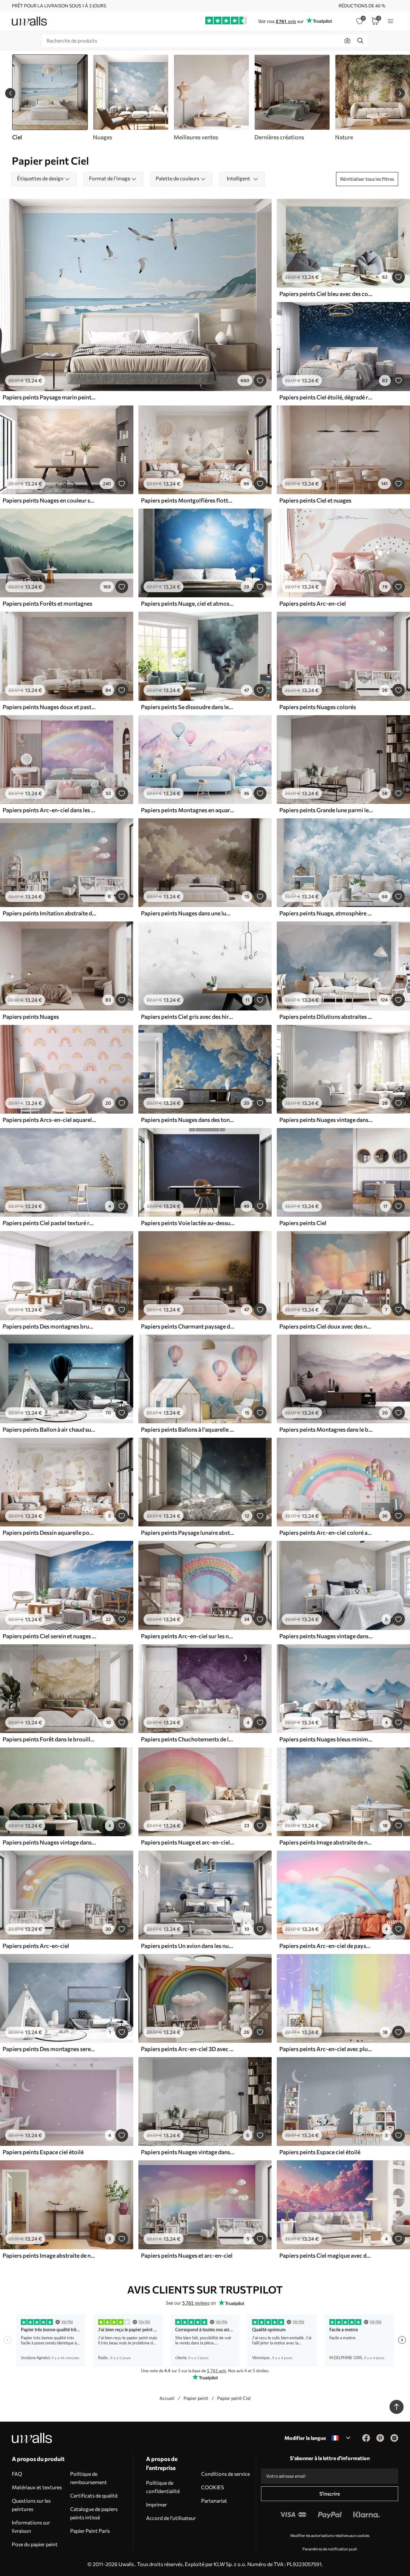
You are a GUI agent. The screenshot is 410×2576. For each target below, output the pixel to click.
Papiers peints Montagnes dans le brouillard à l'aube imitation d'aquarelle (326, 1429)
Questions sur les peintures (31, 2505)
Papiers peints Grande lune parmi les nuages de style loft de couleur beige (326, 810)
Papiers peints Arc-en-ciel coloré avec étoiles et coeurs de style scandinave (326, 1533)
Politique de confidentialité (163, 2487)
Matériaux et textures (37, 2487)
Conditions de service (225, 2474)
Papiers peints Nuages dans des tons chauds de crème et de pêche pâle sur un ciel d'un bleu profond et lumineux (188, 1120)
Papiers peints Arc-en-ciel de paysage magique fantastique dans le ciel (326, 1946)
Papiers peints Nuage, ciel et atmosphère (188, 603)
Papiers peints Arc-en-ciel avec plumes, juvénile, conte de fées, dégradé (326, 2049)
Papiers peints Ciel (303, 1223)
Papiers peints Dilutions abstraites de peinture (326, 1017)
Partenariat (214, 2501)
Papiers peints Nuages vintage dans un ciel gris (188, 2152)
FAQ (17, 2474)
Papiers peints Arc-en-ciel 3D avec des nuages (188, 2049)
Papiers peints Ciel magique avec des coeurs (326, 2255)
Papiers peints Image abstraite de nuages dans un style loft (326, 1842)
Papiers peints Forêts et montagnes (47, 603)
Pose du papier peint (35, 2544)
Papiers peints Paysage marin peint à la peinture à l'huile (49, 397)
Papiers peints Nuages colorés (318, 707)
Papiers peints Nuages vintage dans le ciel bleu (326, 1120)
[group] (130, 98)
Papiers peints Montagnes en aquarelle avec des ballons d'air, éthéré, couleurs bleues (188, 810)
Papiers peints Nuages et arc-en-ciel (187, 2255)
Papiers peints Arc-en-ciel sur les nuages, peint (188, 1636)
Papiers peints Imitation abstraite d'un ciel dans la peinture (49, 913)
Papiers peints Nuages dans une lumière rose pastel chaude (188, 913)
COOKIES (213, 2487)
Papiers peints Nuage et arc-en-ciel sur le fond (188, 1842)
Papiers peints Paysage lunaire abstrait (188, 1533)
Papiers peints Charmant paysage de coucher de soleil (188, 1326)
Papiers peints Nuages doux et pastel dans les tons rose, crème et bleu (49, 707)
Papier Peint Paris (90, 2531)
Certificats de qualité (94, 2495)
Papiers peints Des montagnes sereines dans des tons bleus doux (49, 2049)
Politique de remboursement (89, 2478)
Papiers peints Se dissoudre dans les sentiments (188, 707)
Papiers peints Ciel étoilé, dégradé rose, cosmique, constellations (326, 397)
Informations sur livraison (31, 2527)
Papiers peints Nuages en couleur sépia (49, 500)
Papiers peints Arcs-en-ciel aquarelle (49, 1120)
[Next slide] (400, 93)
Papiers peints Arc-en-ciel (313, 603)
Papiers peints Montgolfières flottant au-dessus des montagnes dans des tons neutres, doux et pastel (188, 500)
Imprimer (156, 2504)
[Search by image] (348, 41)
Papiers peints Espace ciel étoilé (43, 2152)
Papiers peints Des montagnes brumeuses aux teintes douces (49, 1326)
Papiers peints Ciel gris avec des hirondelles (188, 1017)
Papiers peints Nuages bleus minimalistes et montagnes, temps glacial (326, 1739)
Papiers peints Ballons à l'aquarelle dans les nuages (188, 1429)
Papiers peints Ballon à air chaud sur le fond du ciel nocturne (49, 1429)
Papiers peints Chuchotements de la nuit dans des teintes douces (188, 1739)
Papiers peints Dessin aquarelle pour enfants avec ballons (49, 1533)
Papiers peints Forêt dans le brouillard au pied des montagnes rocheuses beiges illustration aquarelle (49, 1739)
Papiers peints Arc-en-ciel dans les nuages (49, 810)
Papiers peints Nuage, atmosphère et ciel (326, 913)
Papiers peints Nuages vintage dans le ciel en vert (49, 1842)
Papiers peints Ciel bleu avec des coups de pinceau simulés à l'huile (326, 294)
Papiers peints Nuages (31, 1017)
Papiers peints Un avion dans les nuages (188, 1946)
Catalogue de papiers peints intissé (94, 2513)
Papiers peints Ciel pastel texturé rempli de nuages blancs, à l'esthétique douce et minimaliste (49, 1223)
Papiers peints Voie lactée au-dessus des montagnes (188, 1223)
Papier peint (196, 2398)
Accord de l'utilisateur (171, 2518)
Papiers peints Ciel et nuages (315, 500)
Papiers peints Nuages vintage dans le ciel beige (326, 1636)
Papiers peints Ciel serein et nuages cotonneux (49, 1636)
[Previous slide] (10, 93)
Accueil (167, 2398)
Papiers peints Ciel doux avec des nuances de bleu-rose (326, 1326)
